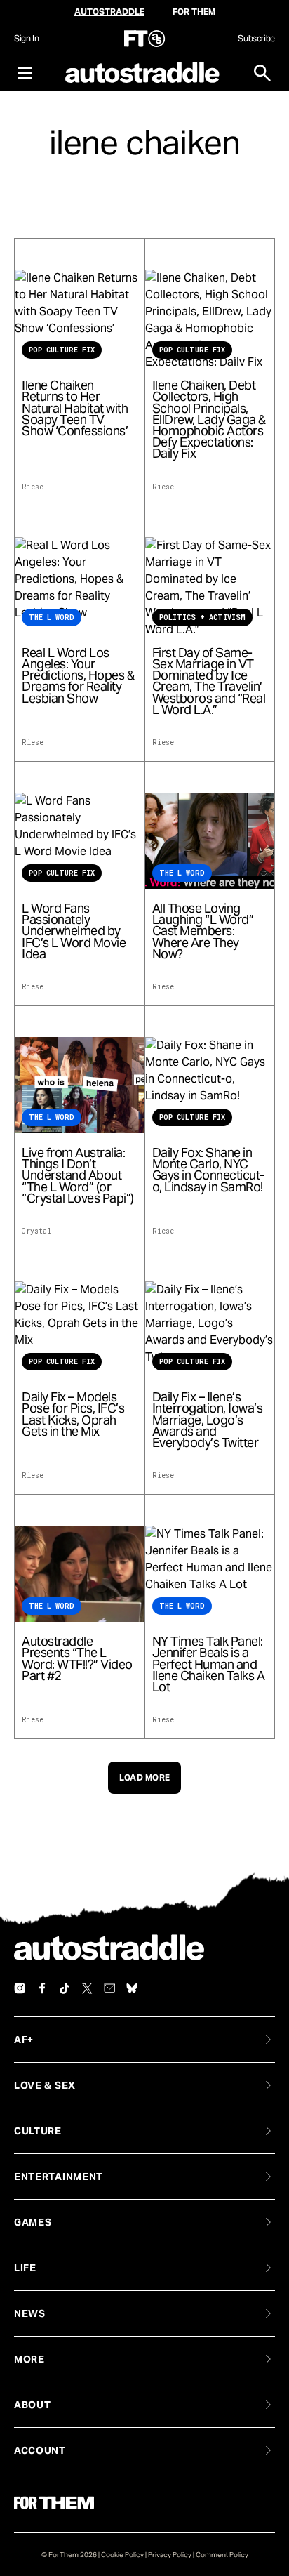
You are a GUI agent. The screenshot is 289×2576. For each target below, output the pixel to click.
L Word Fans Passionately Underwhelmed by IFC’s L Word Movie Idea (74, 931)
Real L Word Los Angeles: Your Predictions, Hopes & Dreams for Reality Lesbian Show (78, 676)
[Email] (109, 1988)
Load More (145, 1777)
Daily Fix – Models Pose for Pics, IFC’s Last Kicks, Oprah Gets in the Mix (73, 1414)
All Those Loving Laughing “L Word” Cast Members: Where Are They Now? (203, 931)
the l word (52, 617)
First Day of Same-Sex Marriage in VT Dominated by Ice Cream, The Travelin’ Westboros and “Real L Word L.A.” (209, 681)
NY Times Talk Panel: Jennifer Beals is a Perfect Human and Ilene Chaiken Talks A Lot (209, 1664)
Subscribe (256, 38)
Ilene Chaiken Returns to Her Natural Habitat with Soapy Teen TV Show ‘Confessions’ (75, 408)
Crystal (36, 1231)
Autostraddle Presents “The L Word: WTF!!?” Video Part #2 (77, 1659)
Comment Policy (222, 2555)
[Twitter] (87, 1988)
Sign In (26, 38)
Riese (33, 487)
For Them (194, 12)
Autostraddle (109, 12)
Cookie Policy (122, 2555)
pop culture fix (62, 350)
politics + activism (202, 617)
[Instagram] (20, 1988)
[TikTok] (65, 1988)
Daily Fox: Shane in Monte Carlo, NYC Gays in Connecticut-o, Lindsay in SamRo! (208, 1170)
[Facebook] (42, 1988)
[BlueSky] (132, 1988)
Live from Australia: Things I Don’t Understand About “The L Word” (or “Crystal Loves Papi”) (78, 1176)
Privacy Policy (170, 2555)
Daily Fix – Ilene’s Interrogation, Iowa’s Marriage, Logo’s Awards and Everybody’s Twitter (208, 1420)
